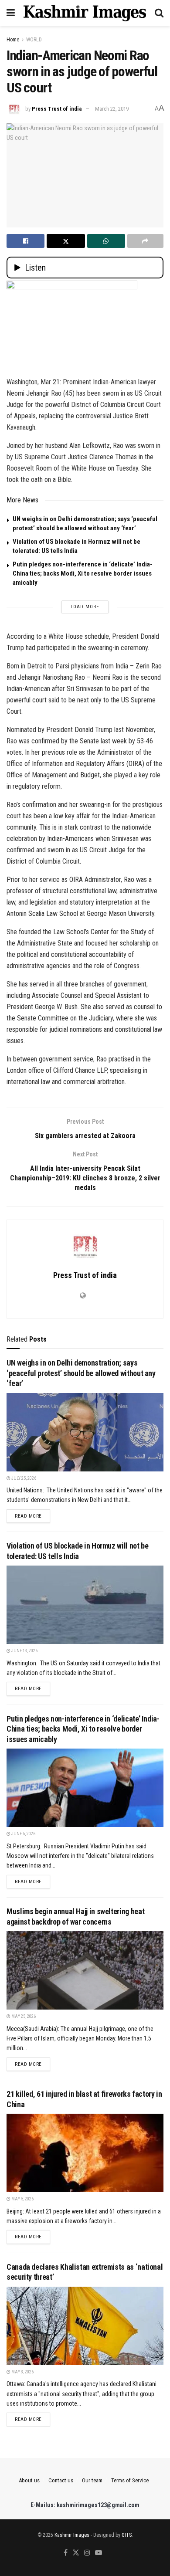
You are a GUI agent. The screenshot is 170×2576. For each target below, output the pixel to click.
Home (13, 40)
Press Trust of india (57, 109)
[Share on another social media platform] (145, 241)
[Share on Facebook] (25, 241)
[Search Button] (159, 13)
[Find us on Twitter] (76, 2553)
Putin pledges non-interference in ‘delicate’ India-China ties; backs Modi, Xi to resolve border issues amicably (83, 573)
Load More (85, 607)
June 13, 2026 (24, 1651)
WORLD (34, 40)
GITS (127, 2535)
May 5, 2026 (22, 2199)
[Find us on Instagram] (87, 2553)
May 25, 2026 (23, 2016)
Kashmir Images (72, 2535)
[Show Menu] (11, 13)
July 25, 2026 (23, 1478)
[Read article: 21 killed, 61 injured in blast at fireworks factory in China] (85, 2153)
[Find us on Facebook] (66, 2553)
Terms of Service (130, 2480)
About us (29, 2480)
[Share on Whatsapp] (106, 241)
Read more (32, 1516)
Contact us (61, 2480)
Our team (92, 2480)
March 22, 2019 (112, 109)
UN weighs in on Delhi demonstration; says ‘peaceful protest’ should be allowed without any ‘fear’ (81, 1373)
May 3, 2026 (22, 2372)
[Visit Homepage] (85, 13)
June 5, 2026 (23, 1834)
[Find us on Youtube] (99, 2553)
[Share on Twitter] (66, 241)
